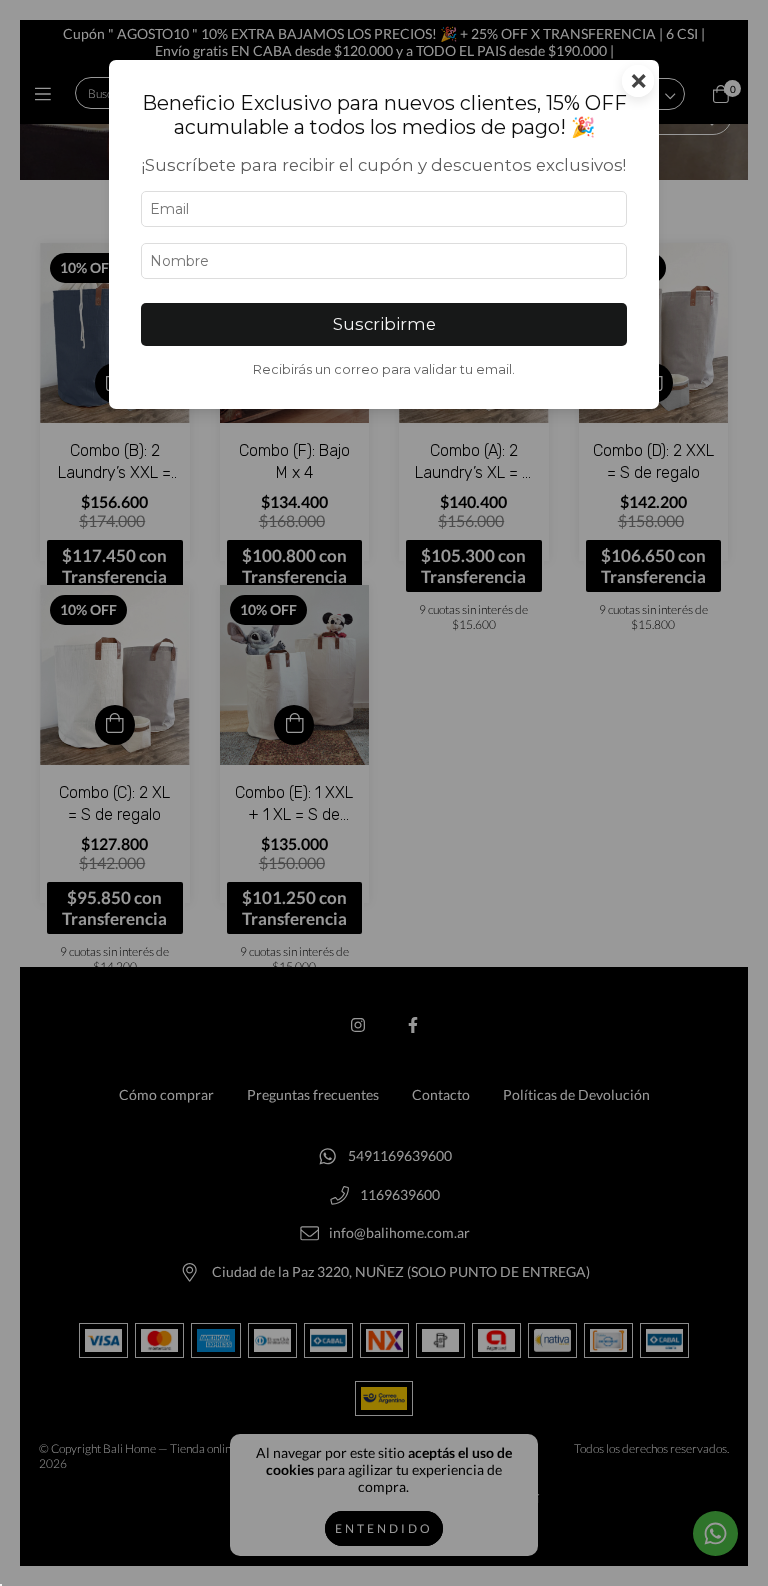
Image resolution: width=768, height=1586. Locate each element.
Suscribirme (384, 324)
